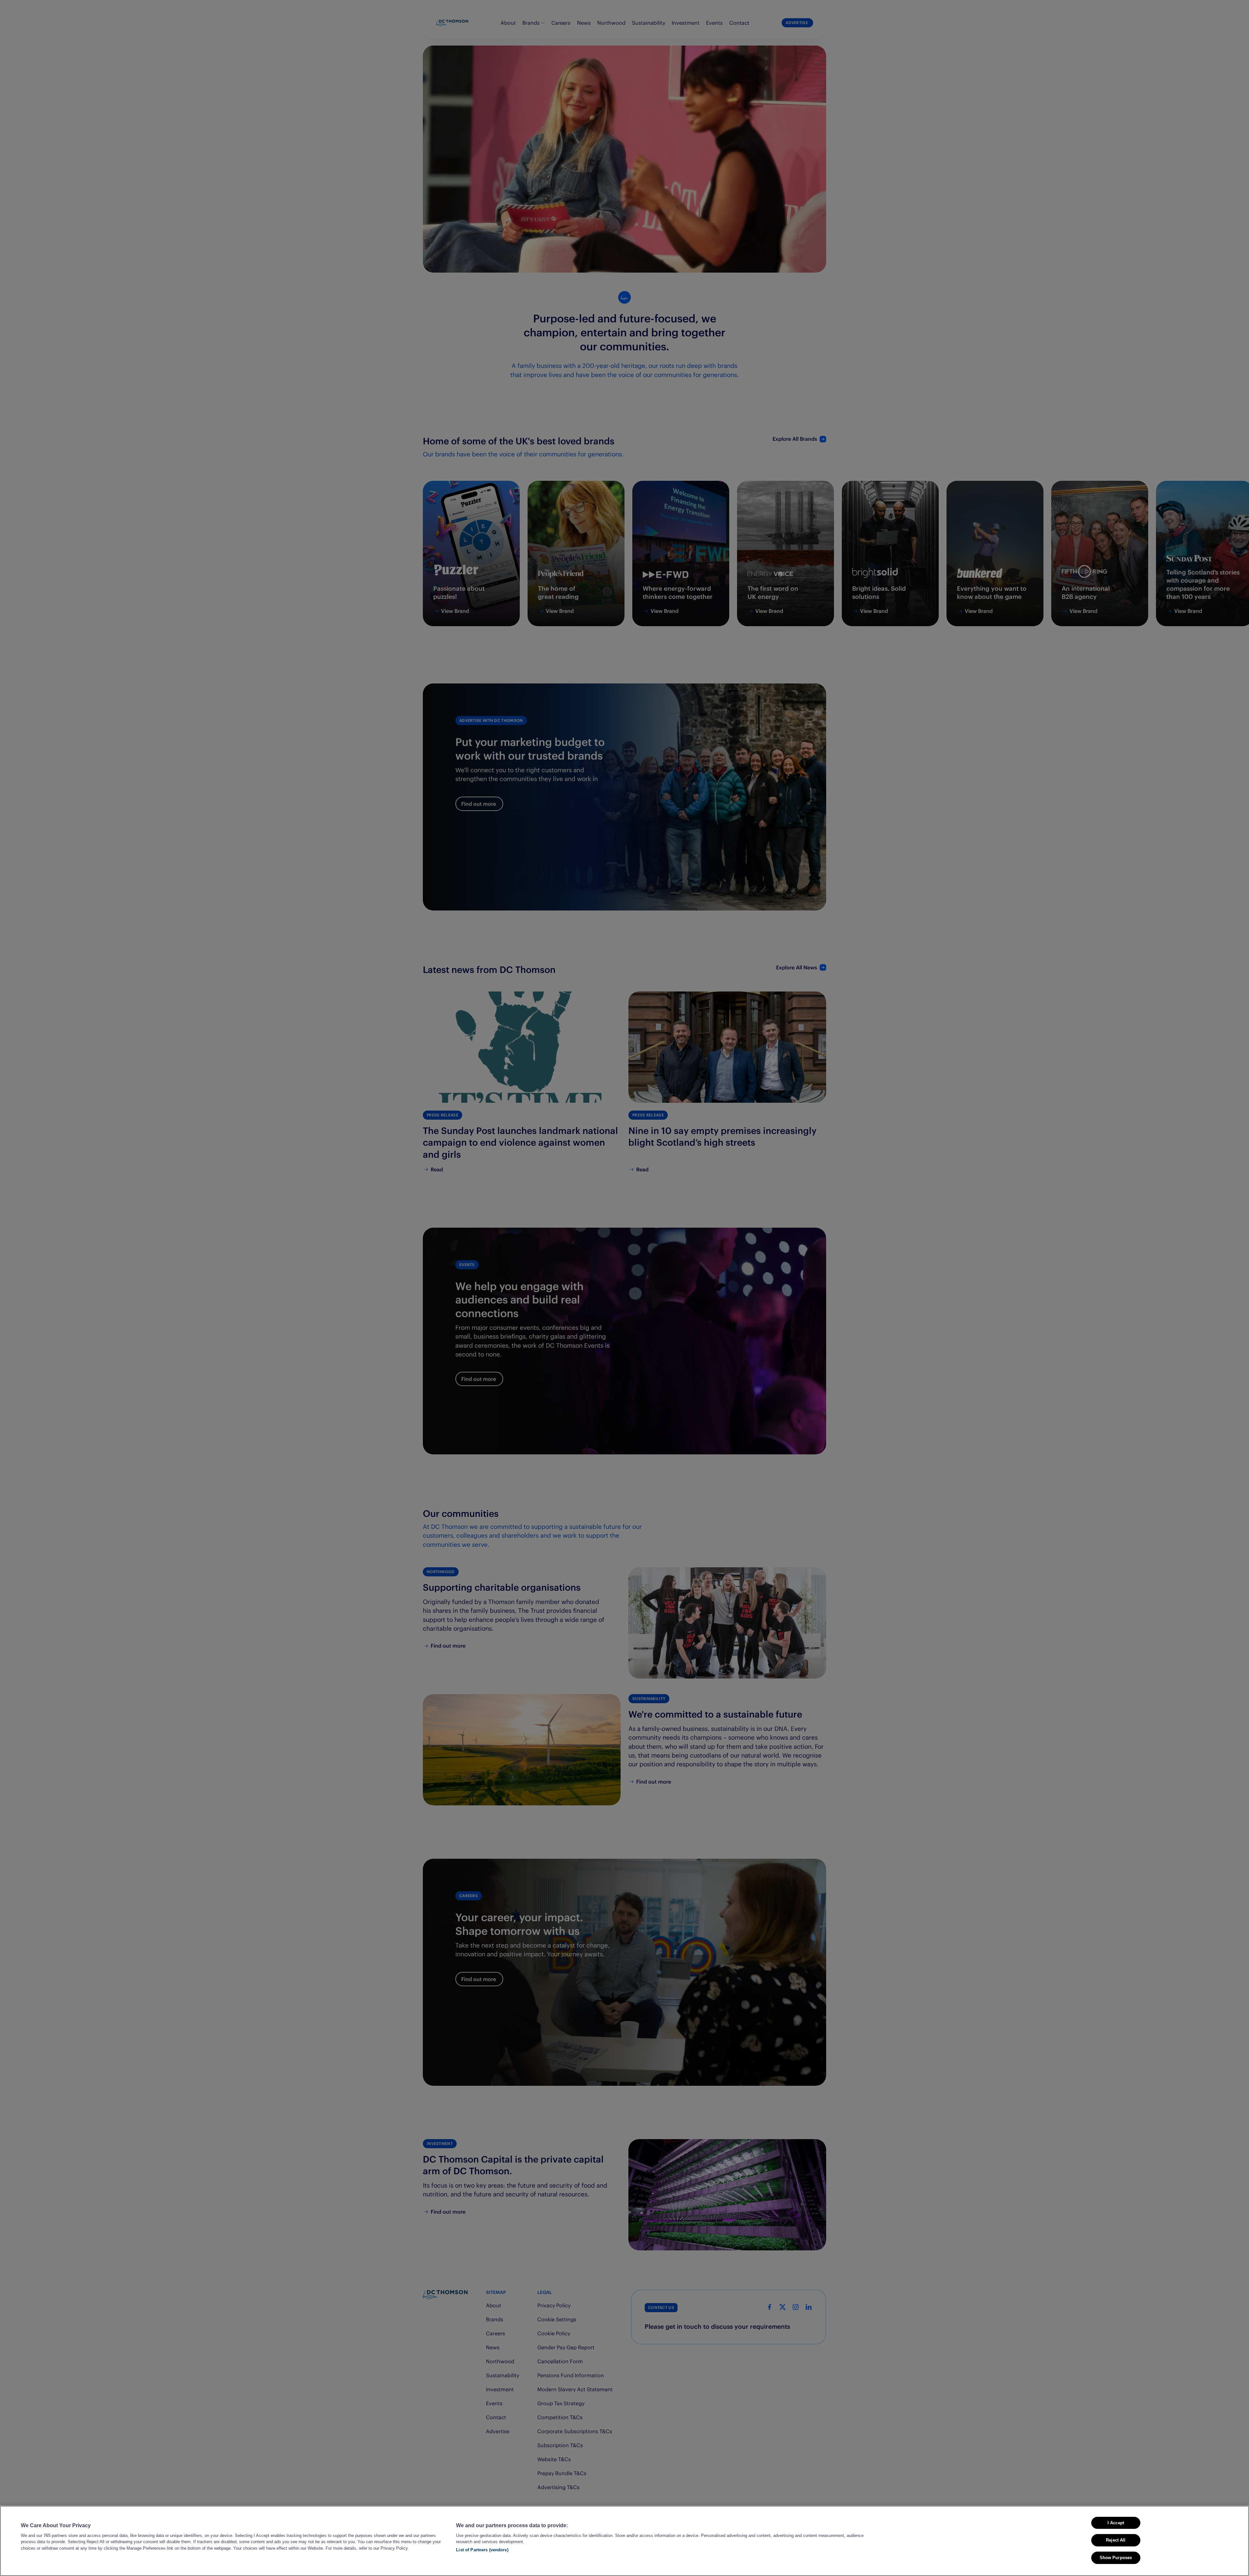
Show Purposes (1116, 2558)
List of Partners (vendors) (482, 2550)
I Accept (1116, 2523)
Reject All (1116, 2540)
